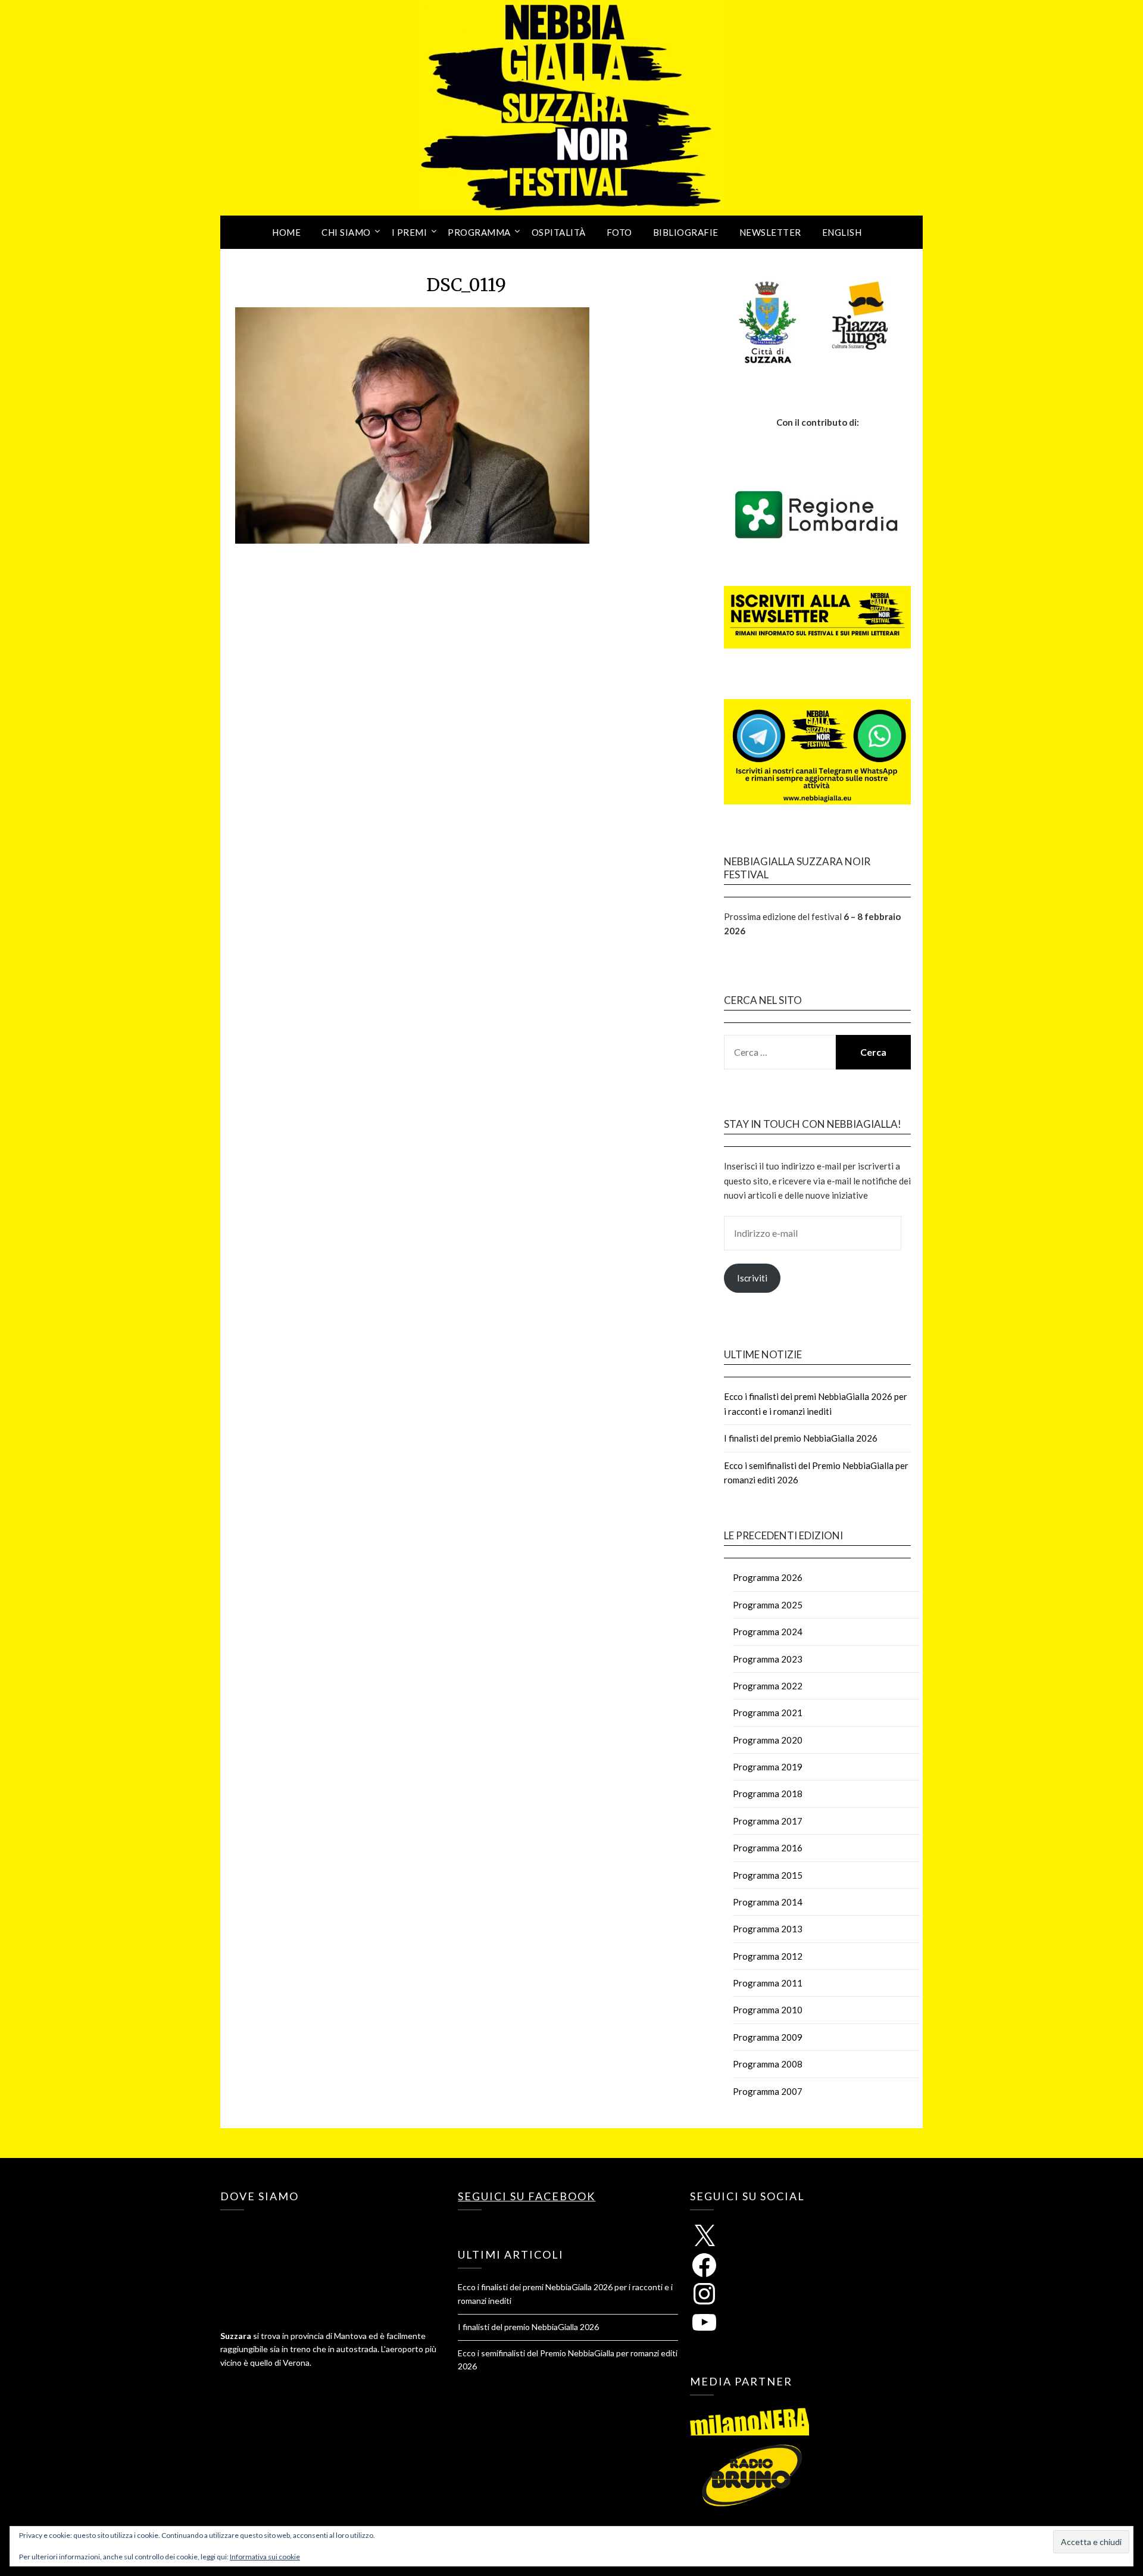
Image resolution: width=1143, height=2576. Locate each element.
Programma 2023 (768, 1659)
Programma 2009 (768, 2037)
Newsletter (770, 232)
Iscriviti (752, 1278)
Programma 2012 (768, 1956)
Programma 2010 (768, 2010)
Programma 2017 (768, 1821)
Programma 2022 (768, 1686)
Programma (479, 232)
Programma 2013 (768, 1929)
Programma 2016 (768, 1848)
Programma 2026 (768, 1577)
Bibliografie (686, 232)
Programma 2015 (768, 1875)
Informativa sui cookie (265, 2557)
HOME (286, 232)
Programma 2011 (768, 1983)
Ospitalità (559, 232)
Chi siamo (346, 232)
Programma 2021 (768, 1713)
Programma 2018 (768, 1794)
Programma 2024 (768, 1632)
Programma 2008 (768, 2064)
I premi (410, 232)
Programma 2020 (768, 1740)
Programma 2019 (768, 1767)
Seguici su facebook (527, 2196)
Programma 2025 (768, 1605)
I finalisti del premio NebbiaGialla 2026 (801, 1438)
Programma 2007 (768, 2091)
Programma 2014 (768, 1902)
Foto (619, 232)
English (842, 232)
